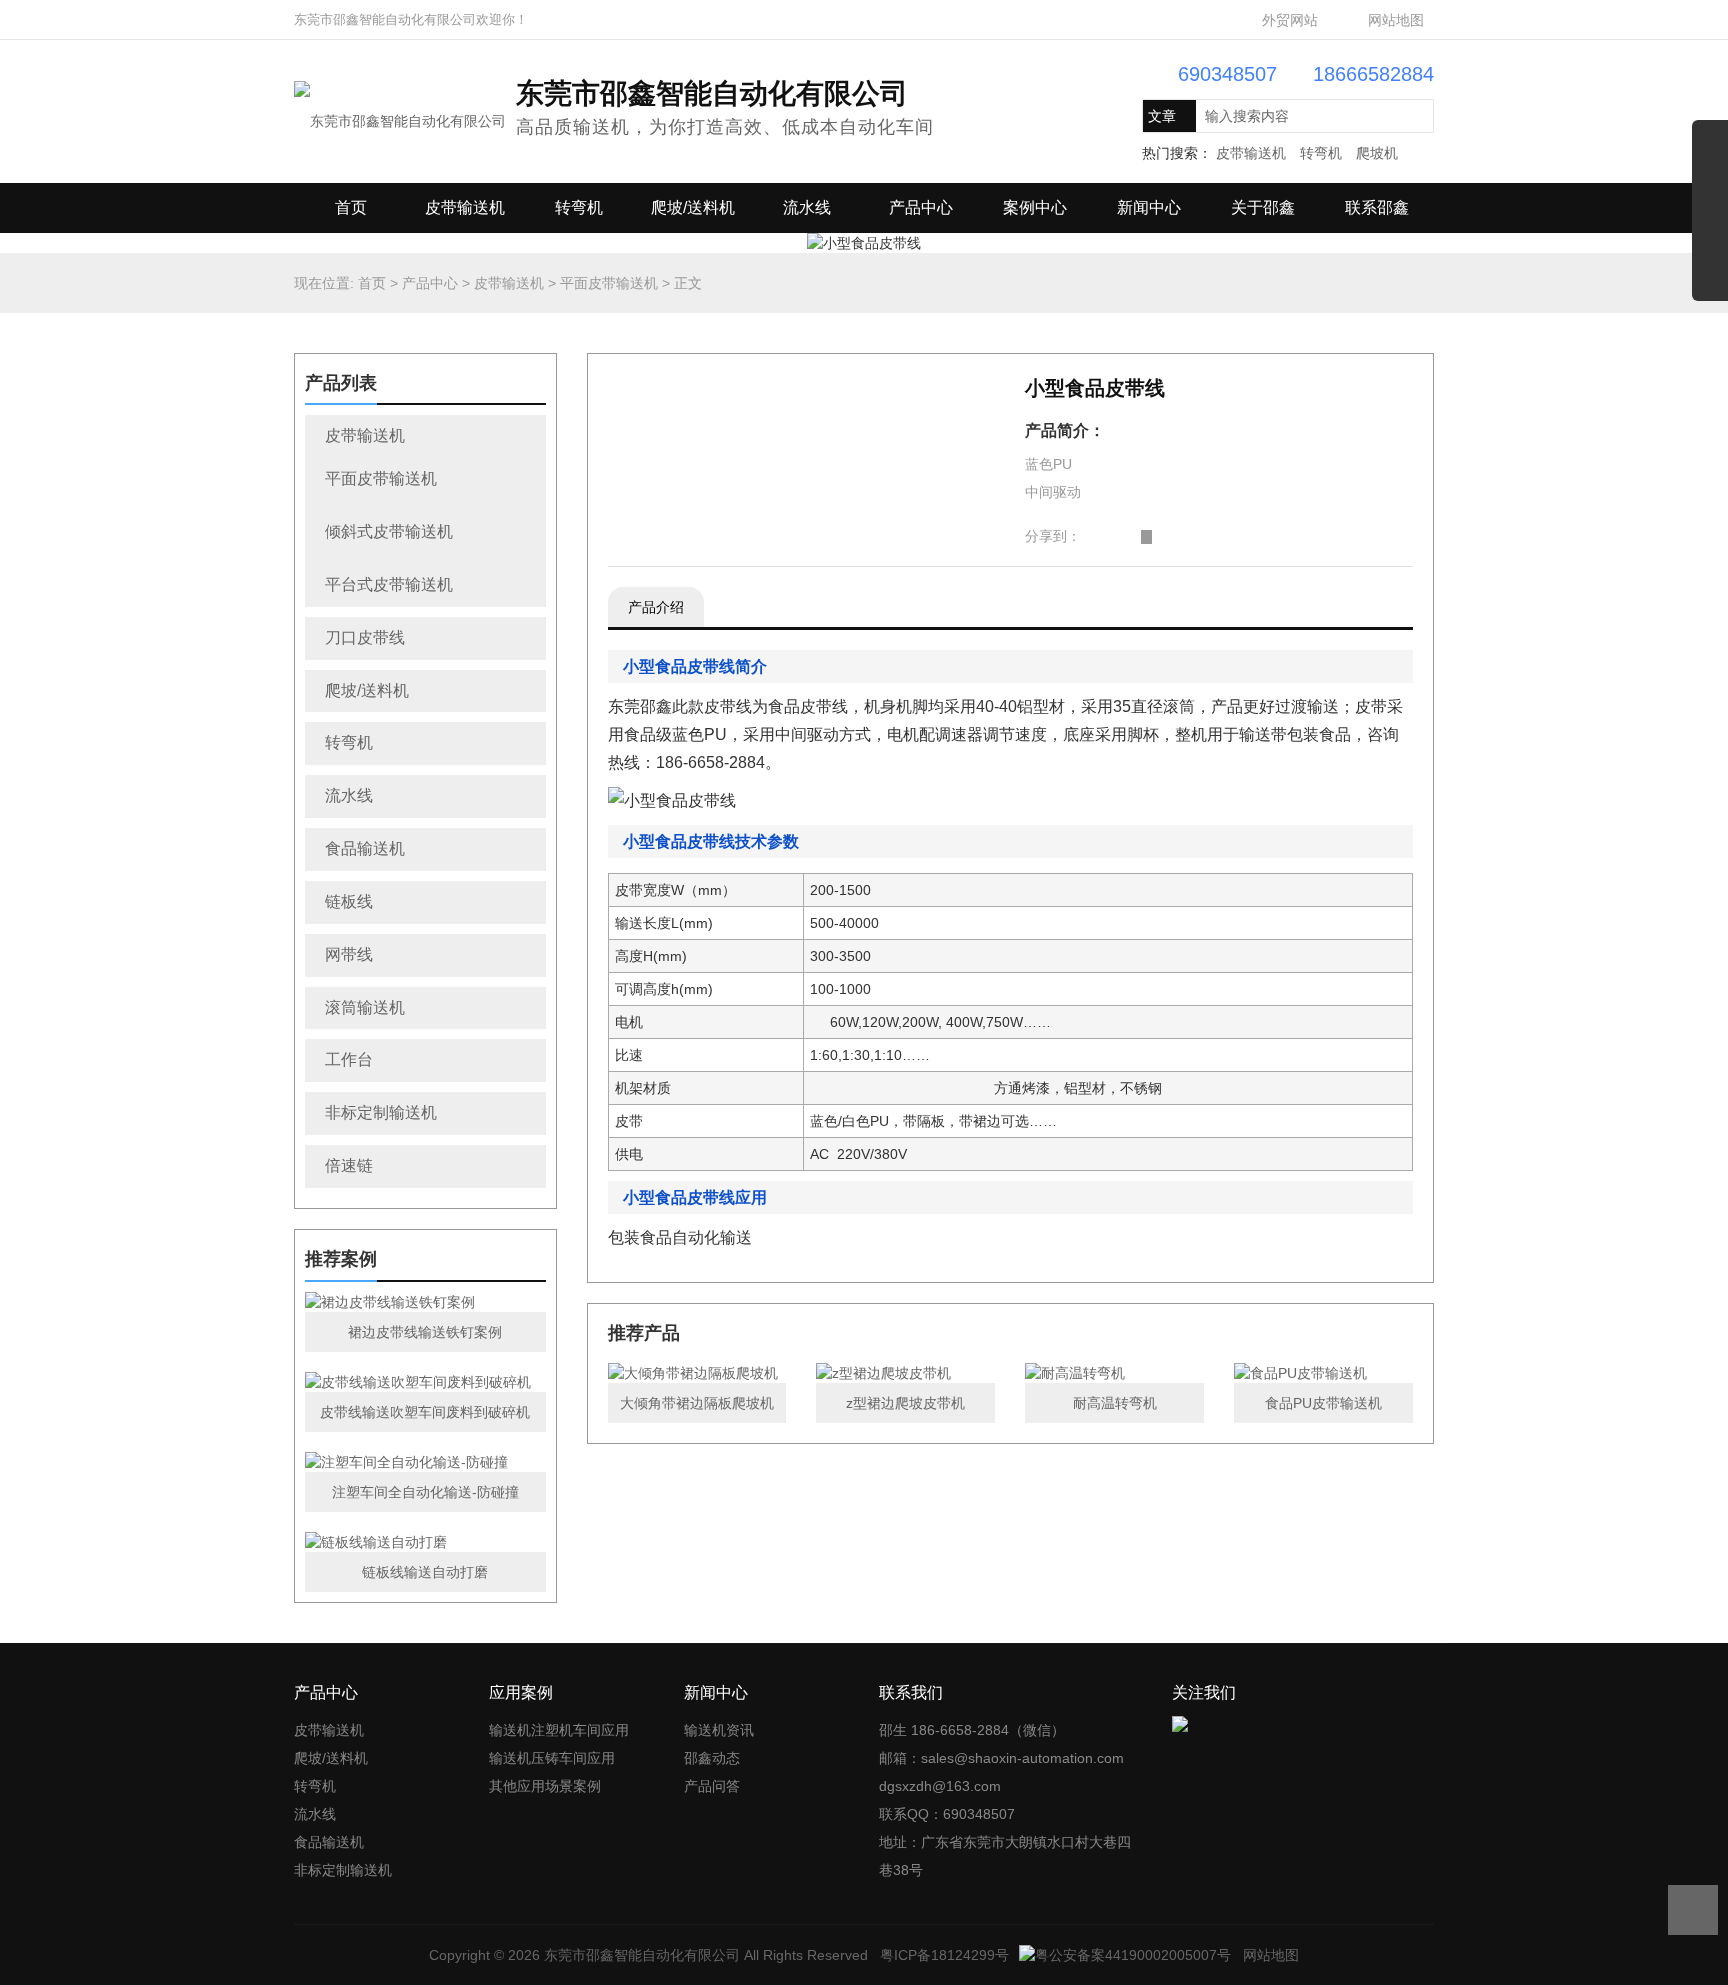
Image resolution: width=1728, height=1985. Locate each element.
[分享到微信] (1131, 537)
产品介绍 (656, 607)
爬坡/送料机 (693, 207)
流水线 (807, 207)
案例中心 (1035, 207)
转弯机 (1321, 153)
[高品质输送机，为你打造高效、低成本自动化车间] (400, 110)
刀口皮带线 (365, 637)
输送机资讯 (719, 1730)
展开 (1710, 218)
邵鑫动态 (712, 1758)
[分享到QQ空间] (1101, 537)
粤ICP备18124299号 (944, 1955)
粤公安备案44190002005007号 (1133, 1955)
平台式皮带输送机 (389, 584)
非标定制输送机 (381, 1112)
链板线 (349, 901)
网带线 (349, 954)
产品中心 (921, 207)
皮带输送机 (1251, 153)
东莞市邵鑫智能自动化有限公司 (642, 1955)
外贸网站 (1290, 20)
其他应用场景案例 (545, 1786)
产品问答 (712, 1786)
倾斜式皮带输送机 (389, 531)
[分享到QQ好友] (1116, 537)
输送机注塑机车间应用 (559, 1730)
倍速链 (349, 1165)
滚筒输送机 (365, 1007)
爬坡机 (1377, 153)
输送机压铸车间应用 (552, 1758)
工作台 (349, 1059)
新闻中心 (1149, 207)
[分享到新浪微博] (1086, 537)
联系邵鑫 (1377, 207)
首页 (351, 207)
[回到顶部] (1693, 1910)
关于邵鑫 (1263, 207)
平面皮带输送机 (609, 283)
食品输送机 (365, 848)
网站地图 (1396, 20)
